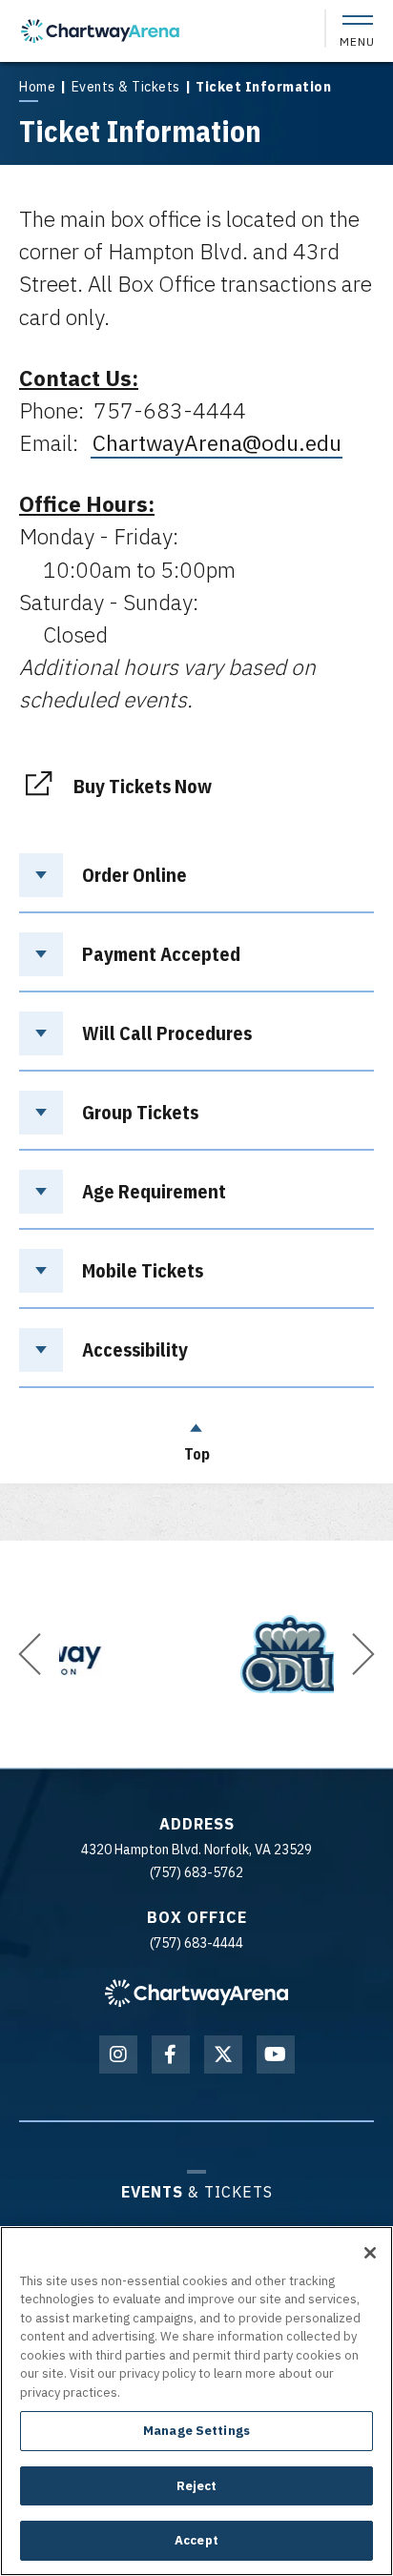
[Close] (370, 2253)
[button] (30, 1654)
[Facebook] (171, 2055)
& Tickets (197, 2191)
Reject (197, 2486)
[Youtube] (276, 2055)
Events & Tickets (126, 87)
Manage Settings (196, 2431)
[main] (196, 770)
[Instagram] (118, 2055)
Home (37, 87)
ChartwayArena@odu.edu (217, 443)
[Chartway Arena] (100, 31)
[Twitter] (223, 2055)
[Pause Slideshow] (79, 1585)
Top (197, 1454)
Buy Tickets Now (143, 785)
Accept (196, 2540)
